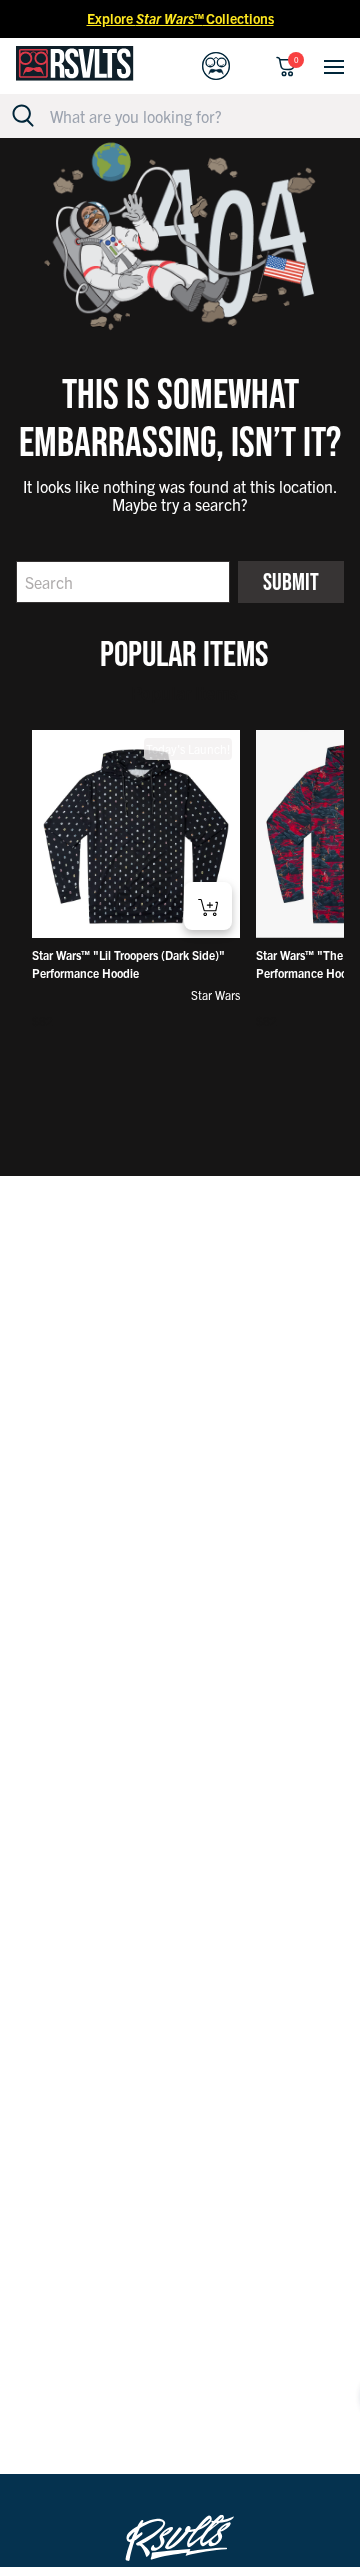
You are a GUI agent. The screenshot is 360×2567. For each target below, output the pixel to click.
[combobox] (191, 116)
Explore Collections (180, 18)
